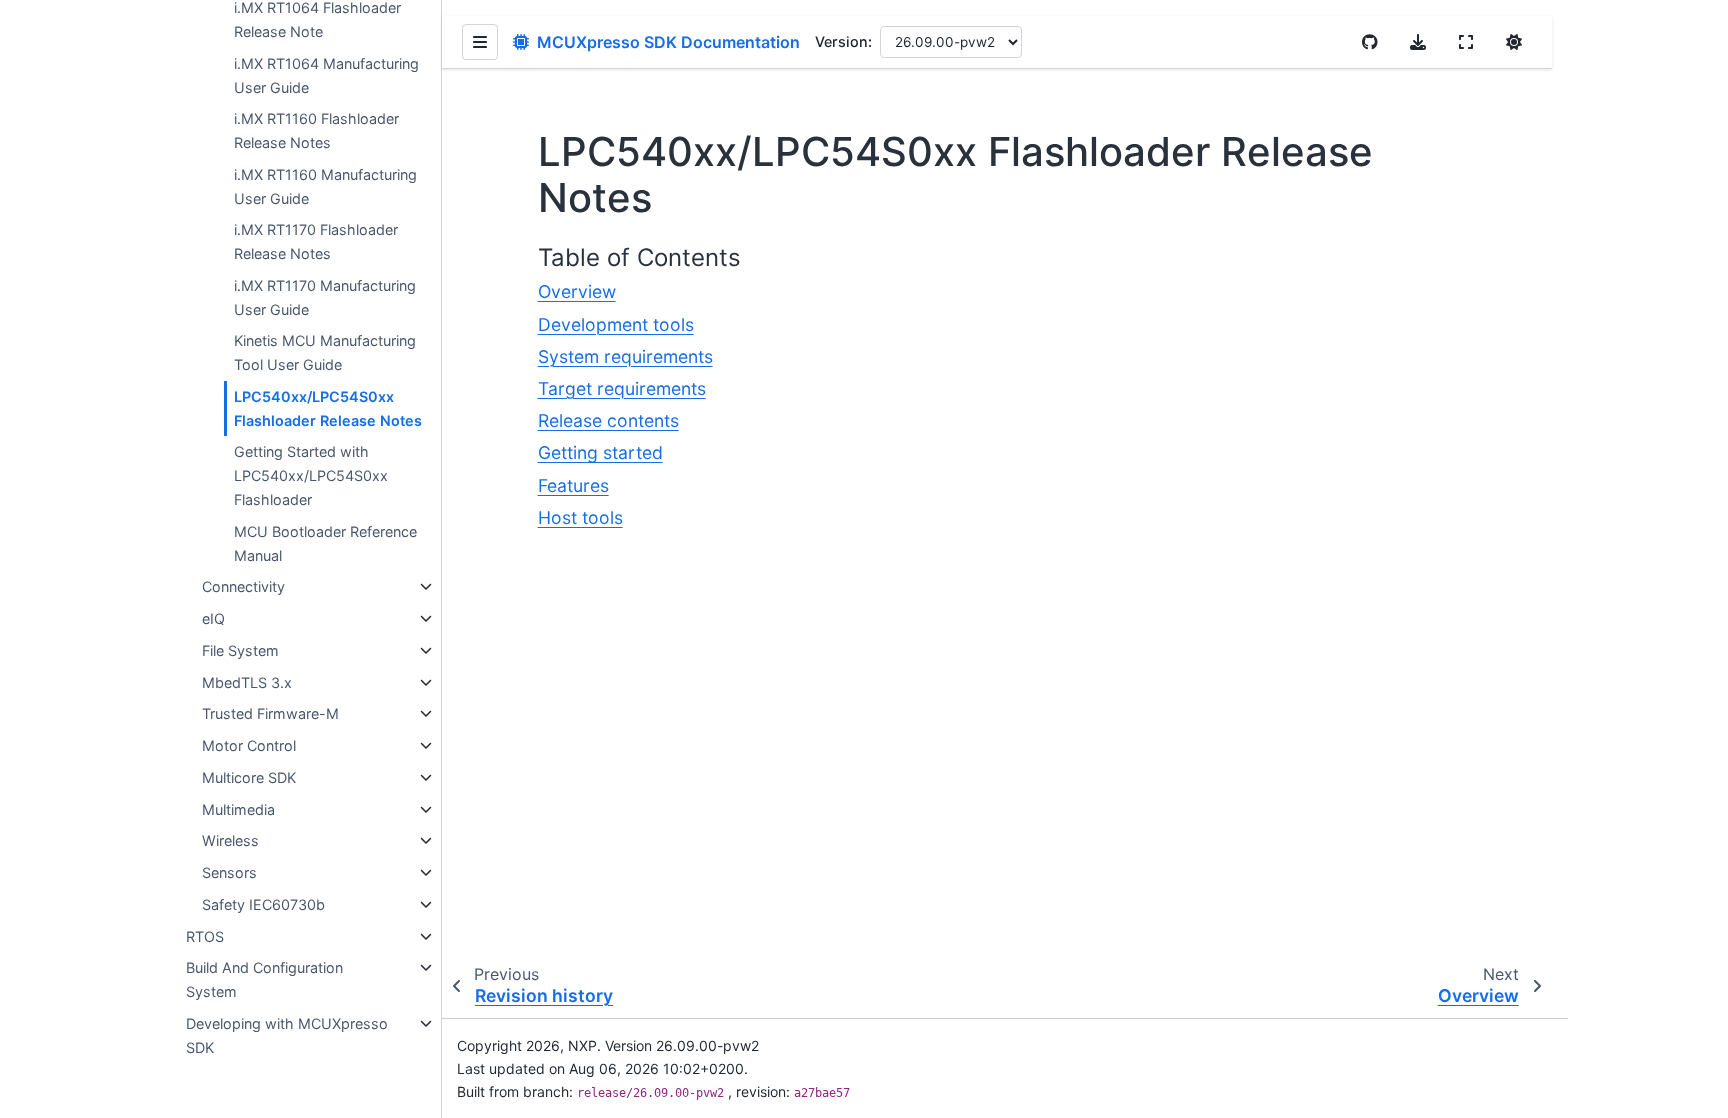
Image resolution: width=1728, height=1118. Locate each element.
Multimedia (238, 809)
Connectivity (243, 586)
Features (573, 485)
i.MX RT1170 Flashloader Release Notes (316, 241)
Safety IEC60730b (263, 904)
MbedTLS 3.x (247, 682)
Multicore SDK (249, 777)
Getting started (600, 452)
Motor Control (249, 745)
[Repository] (1370, 42)
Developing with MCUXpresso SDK (287, 1035)
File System (240, 650)
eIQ (213, 618)
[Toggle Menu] (480, 42)
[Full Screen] (1466, 42)
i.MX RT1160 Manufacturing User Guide (325, 186)
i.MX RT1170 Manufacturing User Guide (325, 297)
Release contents (608, 420)
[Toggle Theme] (1514, 42)
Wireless (230, 840)
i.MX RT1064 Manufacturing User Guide (326, 75)
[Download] (1418, 42)
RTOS (205, 936)
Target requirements (622, 388)
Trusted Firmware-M (270, 713)
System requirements (625, 356)
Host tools (580, 517)
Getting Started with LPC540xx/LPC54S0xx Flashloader (311, 475)
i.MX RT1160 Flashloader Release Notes (316, 130)
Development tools (616, 324)
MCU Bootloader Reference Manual (325, 543)
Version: (843, 41)
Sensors (229, 872)
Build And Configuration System (264, 979)
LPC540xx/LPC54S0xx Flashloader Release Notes (328, 408)
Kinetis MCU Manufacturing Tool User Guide (325, 352)
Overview (577, 291)
